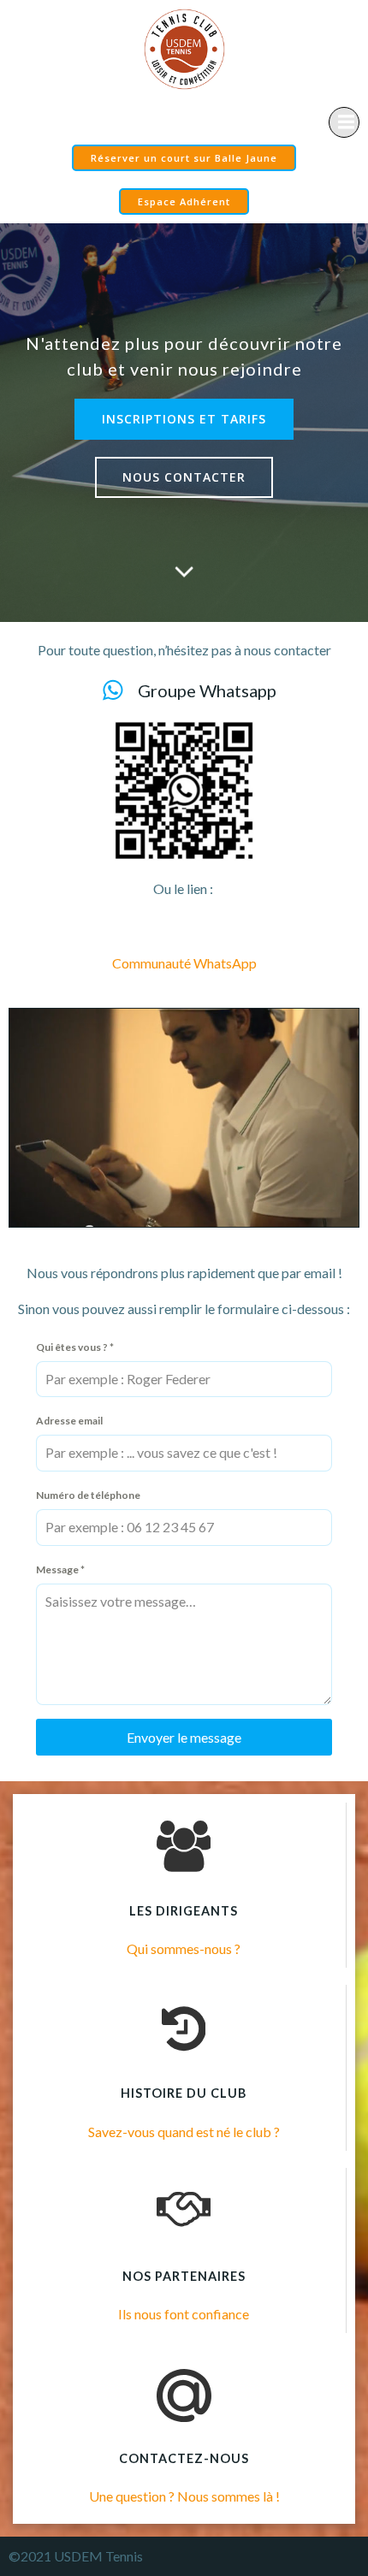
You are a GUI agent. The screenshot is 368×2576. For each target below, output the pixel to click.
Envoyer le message (184, 1737)
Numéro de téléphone (88, 1495)
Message (60, 1569)
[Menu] (344, 122)
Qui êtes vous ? (75, 1347)
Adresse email (69, 1421)
